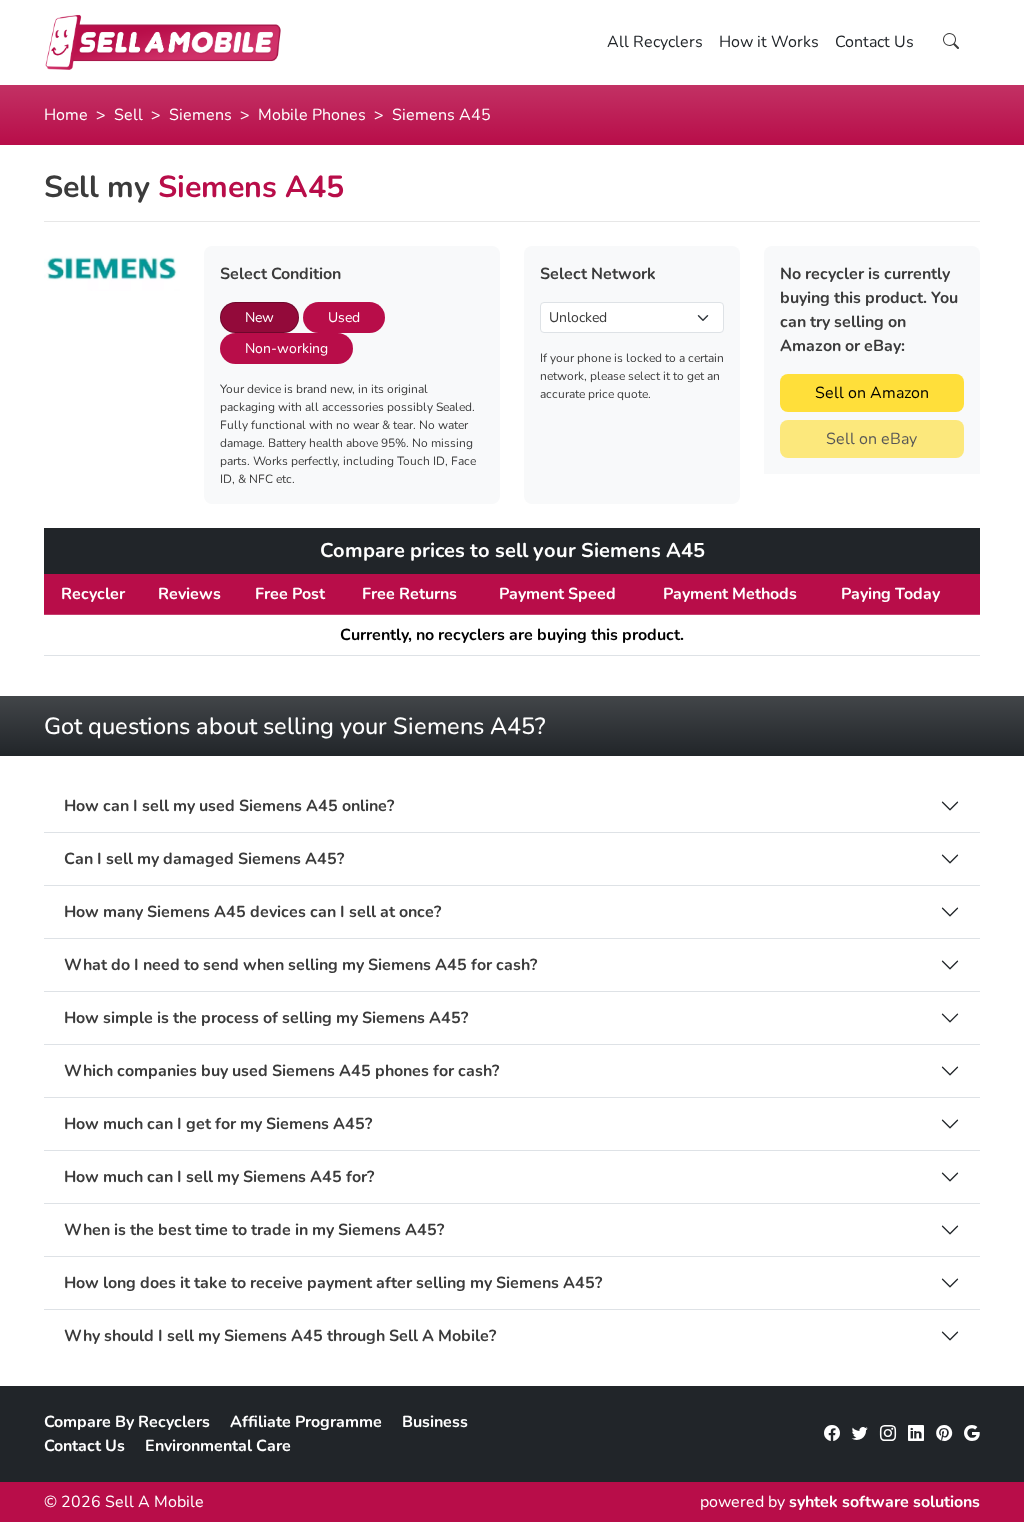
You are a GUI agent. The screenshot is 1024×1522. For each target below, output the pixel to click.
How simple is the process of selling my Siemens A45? (266, 1018)
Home (66, 115)
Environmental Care (218, 1446)
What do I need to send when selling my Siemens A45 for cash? (300, 965)
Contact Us (874, 42)
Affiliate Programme (306, 1422)
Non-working (286, 348)
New (259, 317)
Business (435, 1422)
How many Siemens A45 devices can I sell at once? (252, 912)
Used (344, 317)
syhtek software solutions (884, 1502)
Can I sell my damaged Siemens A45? (204, 859)
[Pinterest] (944, 1434)
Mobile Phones (312, 115)
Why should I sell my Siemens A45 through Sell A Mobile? (280, 1336)
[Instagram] (888, 1434)
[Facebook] (832, 1434)
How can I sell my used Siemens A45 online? (229, 806)
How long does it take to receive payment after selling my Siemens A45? (333, 1283)
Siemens (200, 115)
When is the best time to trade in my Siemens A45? (254, 1230)
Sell (128, 115)
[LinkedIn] (916, 1434)
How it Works (769, 42)
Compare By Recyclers (127, 1422)
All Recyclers (655, 42)
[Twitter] (860, 1434)
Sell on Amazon (872, 393)
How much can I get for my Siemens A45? (218, 1124)
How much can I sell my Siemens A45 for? (219, 1177)
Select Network (598, 274)
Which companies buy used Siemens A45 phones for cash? (281, 1071)
